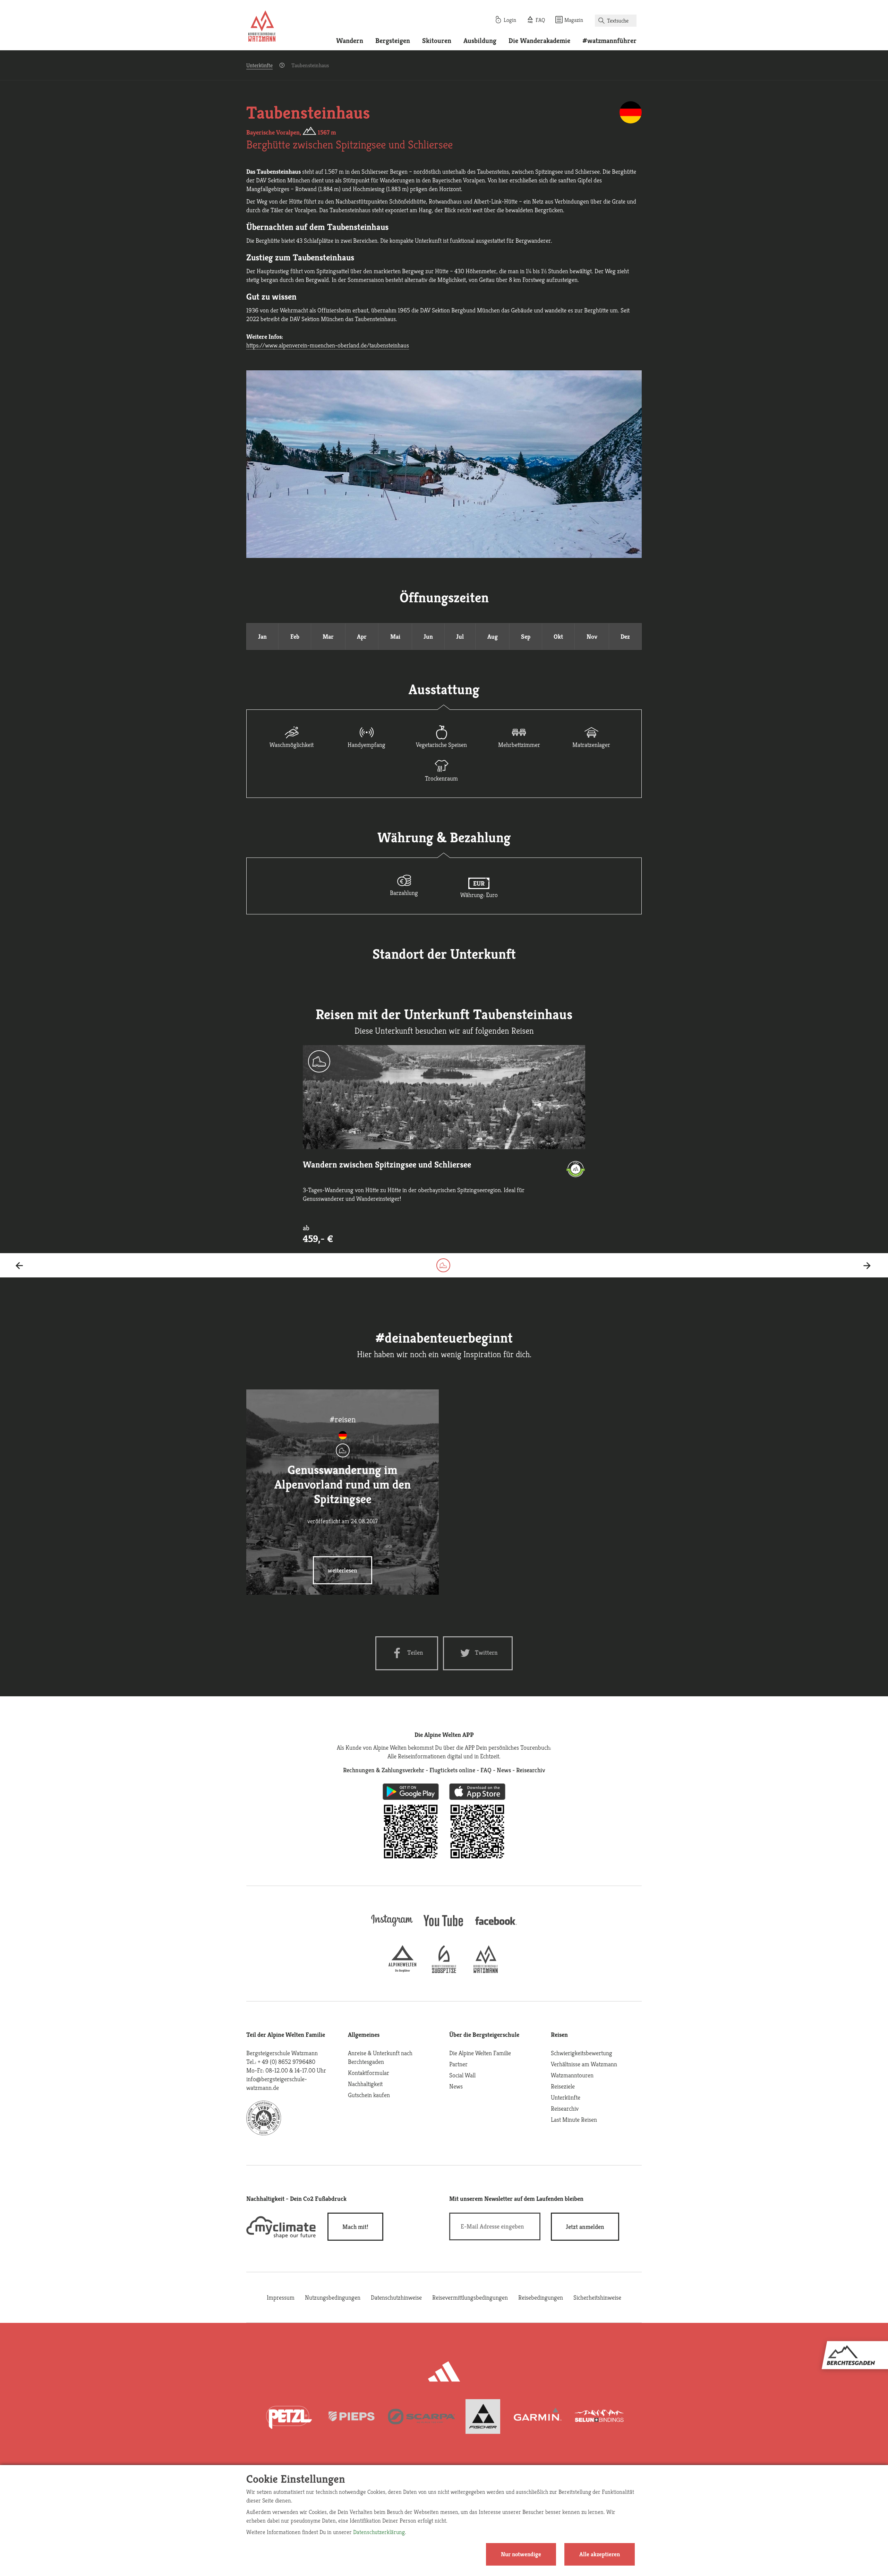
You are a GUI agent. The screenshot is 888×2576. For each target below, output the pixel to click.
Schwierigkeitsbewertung (582, 2053)
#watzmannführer (609, 41)
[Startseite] (262, 27)
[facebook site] (496, 1926)
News (456, 2086)
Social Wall (462, 2075)
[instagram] (392, 1927)
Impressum (281, 2297)
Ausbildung (480, 41)
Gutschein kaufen (369, 2095)
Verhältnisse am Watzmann (584, 2064)
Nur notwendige (521, 2554)
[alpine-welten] (402, 1971)
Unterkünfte (259, 65)
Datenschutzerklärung (379, 2532)
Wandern (350, 41)
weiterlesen (343, 1570)
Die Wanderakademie (539, 41)
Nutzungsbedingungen (333, 2297)
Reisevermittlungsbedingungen (470, 2297)
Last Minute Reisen (574, 2120)
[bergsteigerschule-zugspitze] (444, 1971)
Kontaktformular (369, 2073)
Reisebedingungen (541, 2297)
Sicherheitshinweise (597, 2297)
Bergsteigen (393, 41)
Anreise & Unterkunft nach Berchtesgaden (380, 2057)
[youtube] (444, 1927)
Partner (458, 2064)
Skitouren (437, 41)
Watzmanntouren (572, 2075)
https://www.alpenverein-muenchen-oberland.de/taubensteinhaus (328, 345)
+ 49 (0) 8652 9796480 (287, 2062)
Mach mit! (355, 2227)
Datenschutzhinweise (396, 2297)
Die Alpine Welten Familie (480, 2053)
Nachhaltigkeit (365, 2084)
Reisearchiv (565, 2108)
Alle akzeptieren (600, 2554)
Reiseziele (563, 2086)
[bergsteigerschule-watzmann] (486, 1971)
